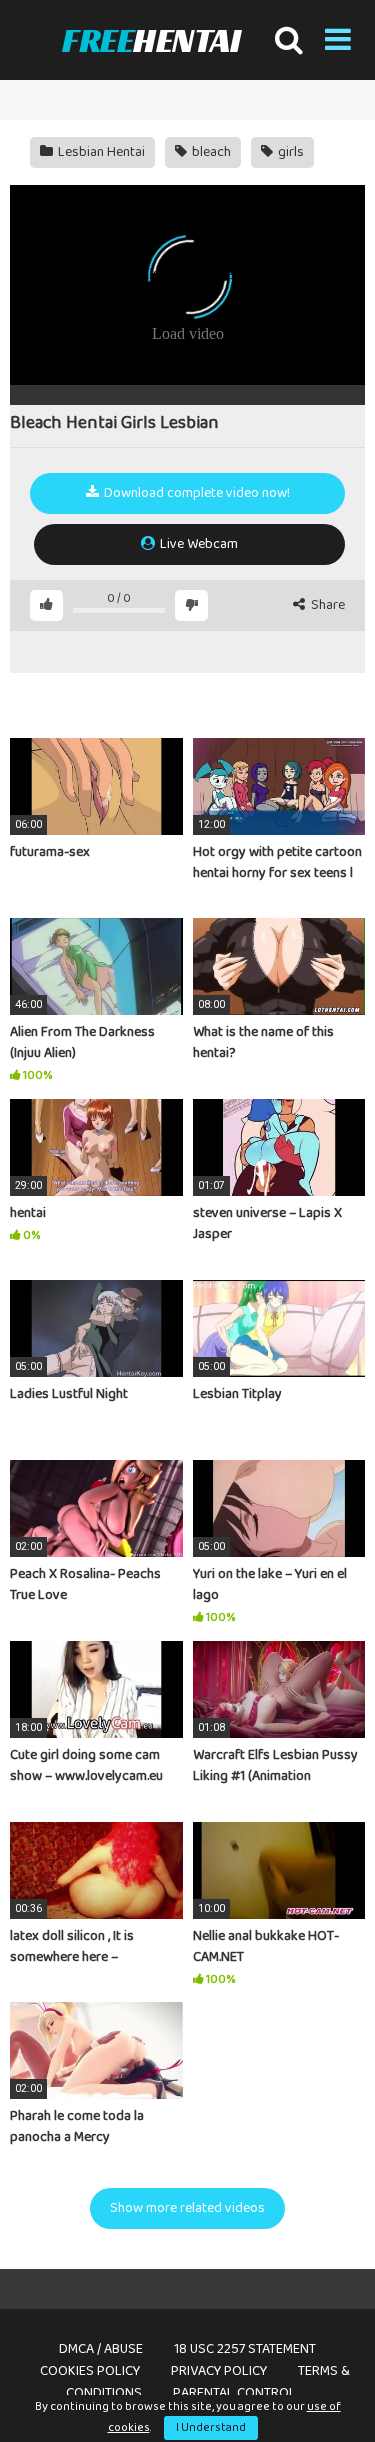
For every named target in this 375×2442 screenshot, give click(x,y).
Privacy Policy (219, 2371)
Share (326, 605)
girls (289, 152)
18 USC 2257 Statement (245, 2349)
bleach (210, 152)
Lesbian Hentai (100, 152)
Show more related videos (187, 2208)
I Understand (211, 2427)
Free (151, 40)
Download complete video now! (195, 493)
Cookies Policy (90, 2371)
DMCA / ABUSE (101, 2349)
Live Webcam (197, 544)
